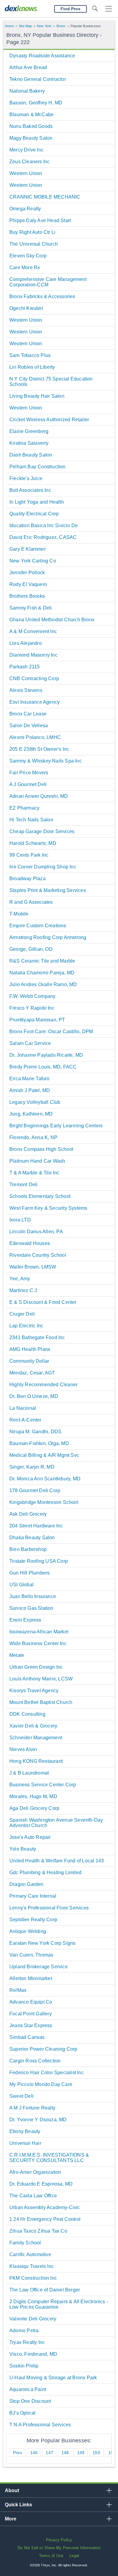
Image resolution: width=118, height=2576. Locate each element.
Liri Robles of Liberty (32, 367)
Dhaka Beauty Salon (32, 1538)
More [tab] (11, 2519)
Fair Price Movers (29, 773)
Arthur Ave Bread (28, 67)
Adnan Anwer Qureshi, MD (39, 796)
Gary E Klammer (28, 549)
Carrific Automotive (30, 2254)
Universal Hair (25, 2143)
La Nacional (23, 1408)
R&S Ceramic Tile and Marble (42, 961)
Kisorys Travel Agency (34, 1691)
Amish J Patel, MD (30, 1090)
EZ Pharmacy (24, 808)
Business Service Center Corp (43, 1785)
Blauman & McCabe (31, 115)
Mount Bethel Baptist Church (41, 1702)
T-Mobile (19, 914)
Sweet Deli (21, 2096)
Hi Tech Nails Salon (31, 820)
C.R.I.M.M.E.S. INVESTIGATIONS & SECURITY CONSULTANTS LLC (49, 2158)
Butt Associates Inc (30, 490)
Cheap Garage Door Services (42, 831)
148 (65, 2453)
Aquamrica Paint (28, 2389)
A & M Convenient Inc (33, 631)
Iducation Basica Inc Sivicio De (44, 525)
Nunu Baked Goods (31, 126)
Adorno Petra (24, 2331)
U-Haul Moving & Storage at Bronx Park (53, 2378)
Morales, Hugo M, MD (33, 1796)
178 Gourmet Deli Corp (35, 1490)
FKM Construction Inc (33, 2278)
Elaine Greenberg (29, 431)
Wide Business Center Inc (38, 1643)
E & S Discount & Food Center (43, 1302)
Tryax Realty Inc (27, 2342)
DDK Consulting (27, 1714)
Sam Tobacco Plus (30, 355)
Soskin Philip (24, 2366)
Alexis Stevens (26, 690)
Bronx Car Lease (28, 714)
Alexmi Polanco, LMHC (35, 737)
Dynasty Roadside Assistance (42, 56)
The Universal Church (34, 244)
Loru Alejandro (26, 643)
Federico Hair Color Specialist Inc (47, 2073)
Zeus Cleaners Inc (29, 162)
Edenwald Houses (30, 1243)
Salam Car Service (30, 1043)
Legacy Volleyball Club (35, 1102)
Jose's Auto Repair (30, 1837)
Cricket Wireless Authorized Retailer (49, 420)
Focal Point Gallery (31, 2014)
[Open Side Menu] (109, 9)
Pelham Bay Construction (38, 467)
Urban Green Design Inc (36, 1667)
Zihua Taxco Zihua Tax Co (38, 2231)
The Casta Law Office (33, 2196)
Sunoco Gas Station (31, 1608)
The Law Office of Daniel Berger (45, 2290)
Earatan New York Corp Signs (42, 1943)
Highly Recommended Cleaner (43, 1385)
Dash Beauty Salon (31, 455)
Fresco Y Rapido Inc (32, 1008)
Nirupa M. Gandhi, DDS (35, 1432)
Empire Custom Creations (38, 926)
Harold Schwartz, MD (33, 843)
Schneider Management (36, 1738)
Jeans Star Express (31, 2025)
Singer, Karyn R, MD (32, 1467)
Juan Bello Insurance (33, 1596)
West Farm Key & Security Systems (48, 1208)
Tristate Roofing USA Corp (39, 1561)
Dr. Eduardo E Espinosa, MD (41, 2184)
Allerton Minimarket (31, 1978)
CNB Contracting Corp (34, 678)
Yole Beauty (23, 1849)
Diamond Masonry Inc (33, 655)
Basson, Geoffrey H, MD (36, 103)
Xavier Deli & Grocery (33, 1726)
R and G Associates (31, 902)
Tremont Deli (23, 1185)
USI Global (21, 1585)
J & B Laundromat (29, 1773)
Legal (74, 2556)
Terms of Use (51, 2556)
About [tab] (12, 2490)
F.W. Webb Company (32, 996)
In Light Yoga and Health (37, 502)
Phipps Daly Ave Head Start (40, 220)
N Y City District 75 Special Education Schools (51, 382)
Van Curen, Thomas (31, 1955)
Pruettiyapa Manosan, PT (37, 1020)
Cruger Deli (22, 1314)
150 (96, 2453)
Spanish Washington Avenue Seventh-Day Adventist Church (56, 1823)
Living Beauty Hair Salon (37, 396)
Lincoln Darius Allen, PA (36, 1232)
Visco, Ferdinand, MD (33, 2354)
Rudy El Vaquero (28, 584)
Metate (17, 1655)
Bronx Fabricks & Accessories (42, 296)
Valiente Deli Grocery (33, 2319)
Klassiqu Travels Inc (32, 2266)
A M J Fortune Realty (32, 2108)
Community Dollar (29, 1361)
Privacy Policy (59, 2540)
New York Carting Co (33, 561)
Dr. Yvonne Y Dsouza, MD (38, 2120)
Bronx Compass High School (41, 1149)
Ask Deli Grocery (28, 1514)
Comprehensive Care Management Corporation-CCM (48, 282)
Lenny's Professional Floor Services (49, 1908)
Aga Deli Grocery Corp (34, 1808)
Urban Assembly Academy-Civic (45, 2207)
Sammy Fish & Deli (31, 608)
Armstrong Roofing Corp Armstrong (48, 937)
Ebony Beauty (25, 2131)
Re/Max (18, 1990)
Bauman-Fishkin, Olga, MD (39, 1443)
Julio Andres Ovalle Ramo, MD (43, 984)
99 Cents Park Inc (29, 855)
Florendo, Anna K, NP (33, 1137)
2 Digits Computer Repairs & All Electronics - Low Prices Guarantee (59, 2304)
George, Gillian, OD (31, 949)
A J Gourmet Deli (28, 784)
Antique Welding (28, 1931)
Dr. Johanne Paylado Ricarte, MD (46, 1055)
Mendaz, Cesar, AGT (32, 1373)
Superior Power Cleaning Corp (43, 2049)
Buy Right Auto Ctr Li (32, 232)
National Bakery (27, 91)
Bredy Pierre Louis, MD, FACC (43, 1067)
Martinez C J (23, 1290)
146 (34, 2453)
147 (49, 2453)
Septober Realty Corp (33, 1920)
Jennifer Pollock (27, 573)
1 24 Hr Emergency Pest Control (45, 2219)
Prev (18, 2453)
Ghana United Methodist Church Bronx (52, 620)
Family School (25, 2243)
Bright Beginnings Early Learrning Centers (56, 1126)
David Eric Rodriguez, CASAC (43, 537)
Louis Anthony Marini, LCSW (41, 1679)
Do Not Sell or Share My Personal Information (59, 2548)
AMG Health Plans (30, 1349)
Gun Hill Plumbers (29, 1573)
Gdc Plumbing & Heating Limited (45, 1872)
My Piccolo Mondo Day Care (41, 2084)
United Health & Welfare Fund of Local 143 (57, 1861)
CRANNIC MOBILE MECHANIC (45, 197)
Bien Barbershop (28, 1549)
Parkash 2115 (25, 667)
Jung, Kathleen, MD (31, 1114)
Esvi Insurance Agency (34, 702)
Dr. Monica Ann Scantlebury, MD (45, 1479)
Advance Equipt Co (31, 2002)
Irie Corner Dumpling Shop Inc (43, 867)
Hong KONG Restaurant (36, 1761)
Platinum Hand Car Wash (37, 1161)
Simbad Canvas (27, 2037)
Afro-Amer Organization (35, 2172)
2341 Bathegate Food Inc (37, 1337)
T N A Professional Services (40, 2425)
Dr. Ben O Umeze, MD (34, 1396)
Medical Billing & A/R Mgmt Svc (44, 1455)
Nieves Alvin (23, 1749)
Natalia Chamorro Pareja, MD (42, 973)
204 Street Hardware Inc (36, 1526)
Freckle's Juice (26, 478)
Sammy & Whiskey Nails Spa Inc (46, 761)
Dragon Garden (26, 1884)
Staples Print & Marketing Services (48, 890)
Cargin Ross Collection (35, 2061)
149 (81, 2453)
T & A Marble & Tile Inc (34, 1173)
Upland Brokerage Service (39, 1967)
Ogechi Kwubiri (26, 308)
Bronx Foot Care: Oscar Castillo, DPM (51, 1032)
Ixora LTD (20, 1220)
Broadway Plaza (28, 879)
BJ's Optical (22, 2413)
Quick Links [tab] (18, 2505)
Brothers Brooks (27, 596)
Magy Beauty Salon (31, 138)
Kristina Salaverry (29, 443)
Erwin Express (25, 1620)
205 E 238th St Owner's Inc (39, 749)
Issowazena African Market (39, 1632)
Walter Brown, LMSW (33, 1267)
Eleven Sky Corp (28, 256)
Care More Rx (25, 267)
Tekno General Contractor (38, 79)
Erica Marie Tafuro (29, 1079)
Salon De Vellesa (29, 726)
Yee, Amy (20, 1279)
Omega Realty (25, 209)
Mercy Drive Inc (26, 150)
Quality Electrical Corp (34, 514)
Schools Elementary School (40, 1196)
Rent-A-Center (25, 1420)
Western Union (26, 173)
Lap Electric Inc (26, 1326)
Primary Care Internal (33, 1896)
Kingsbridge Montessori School (44, 1502)
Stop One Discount (30, 2401)
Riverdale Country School (38, 1255)
